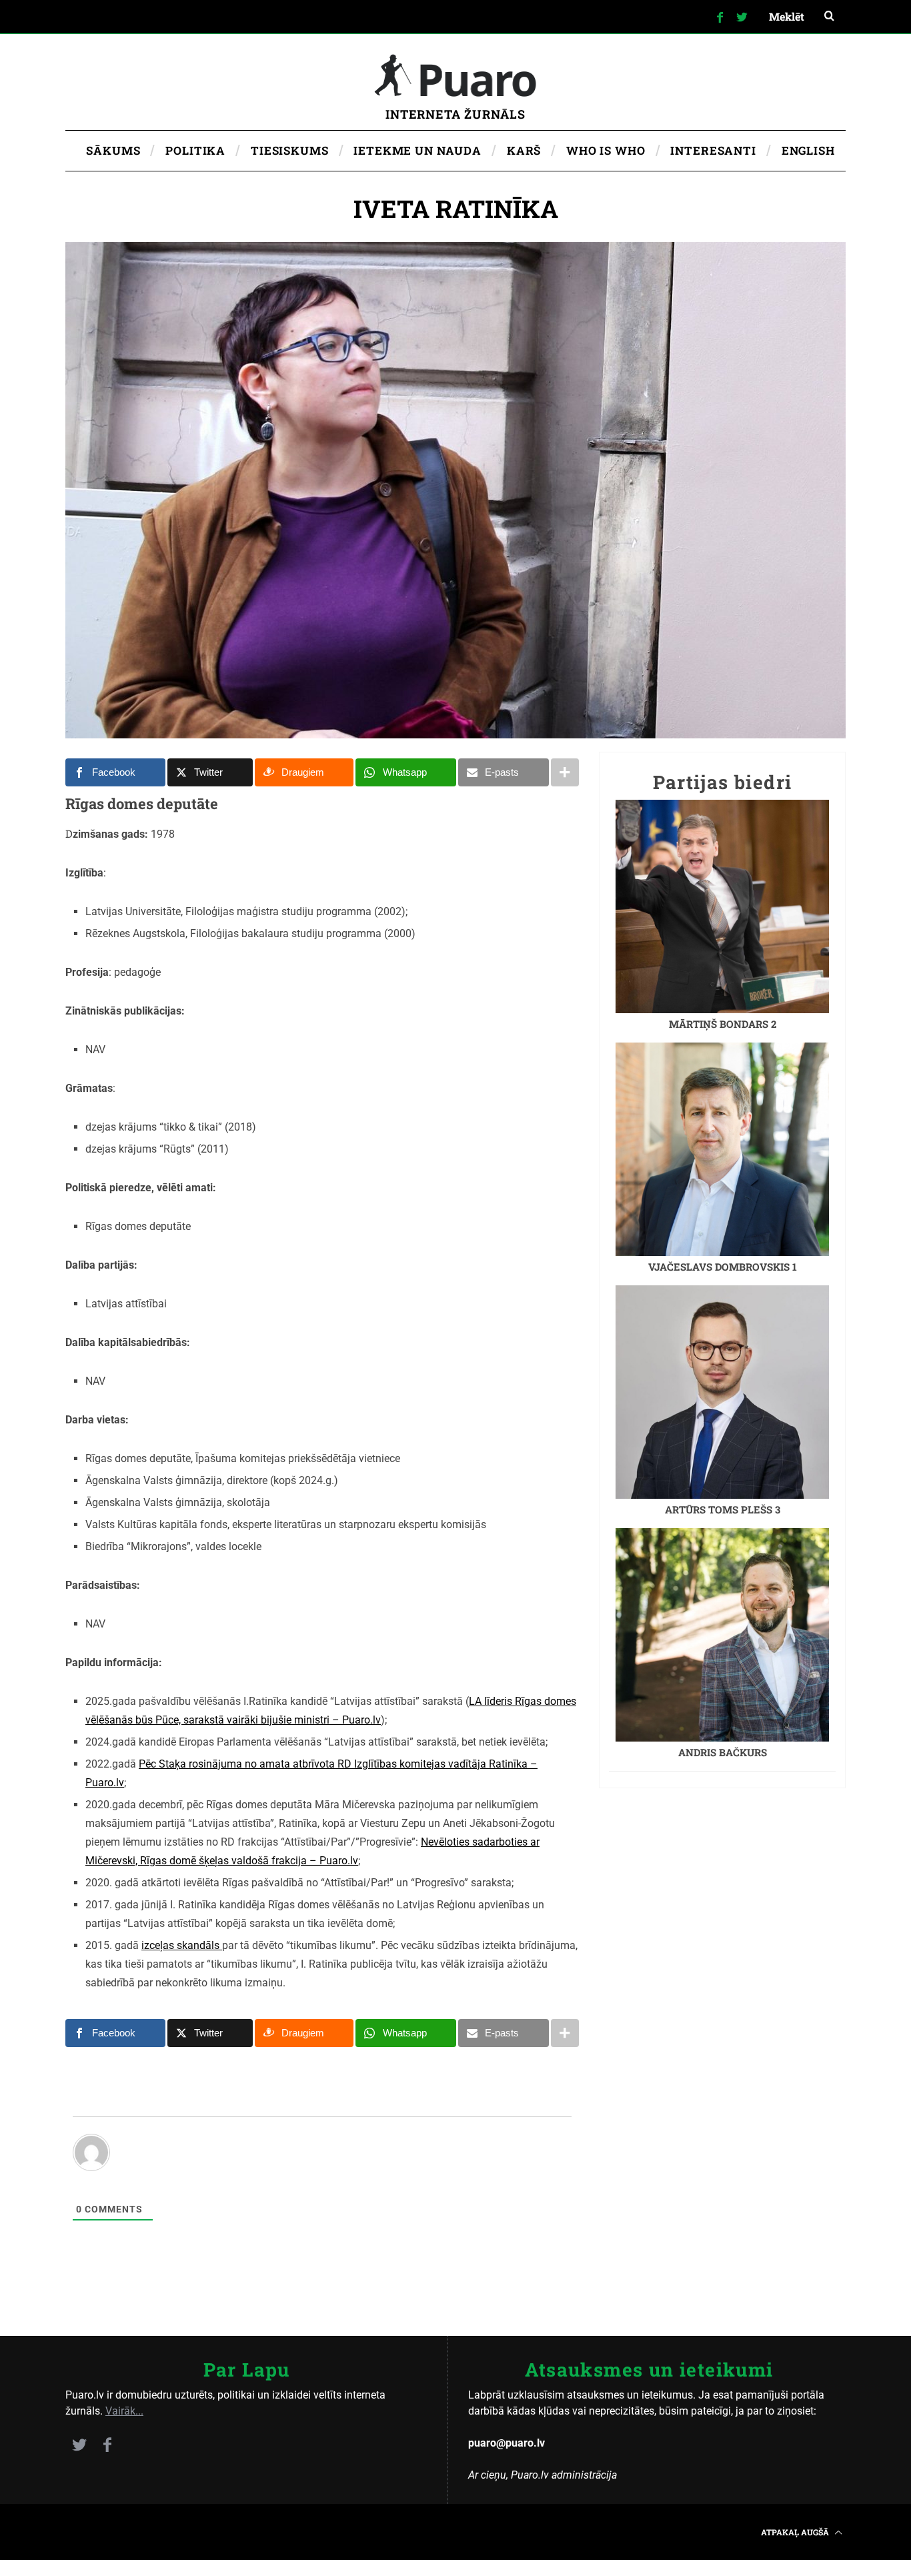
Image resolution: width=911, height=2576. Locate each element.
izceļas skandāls (182, 1945)
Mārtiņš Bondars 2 (723, 1024)
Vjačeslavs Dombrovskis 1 (723, 1267)
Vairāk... (124, 2411)
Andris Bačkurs (723, 1752)
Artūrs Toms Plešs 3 (723, 1509)
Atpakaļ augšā (796, 2532)
